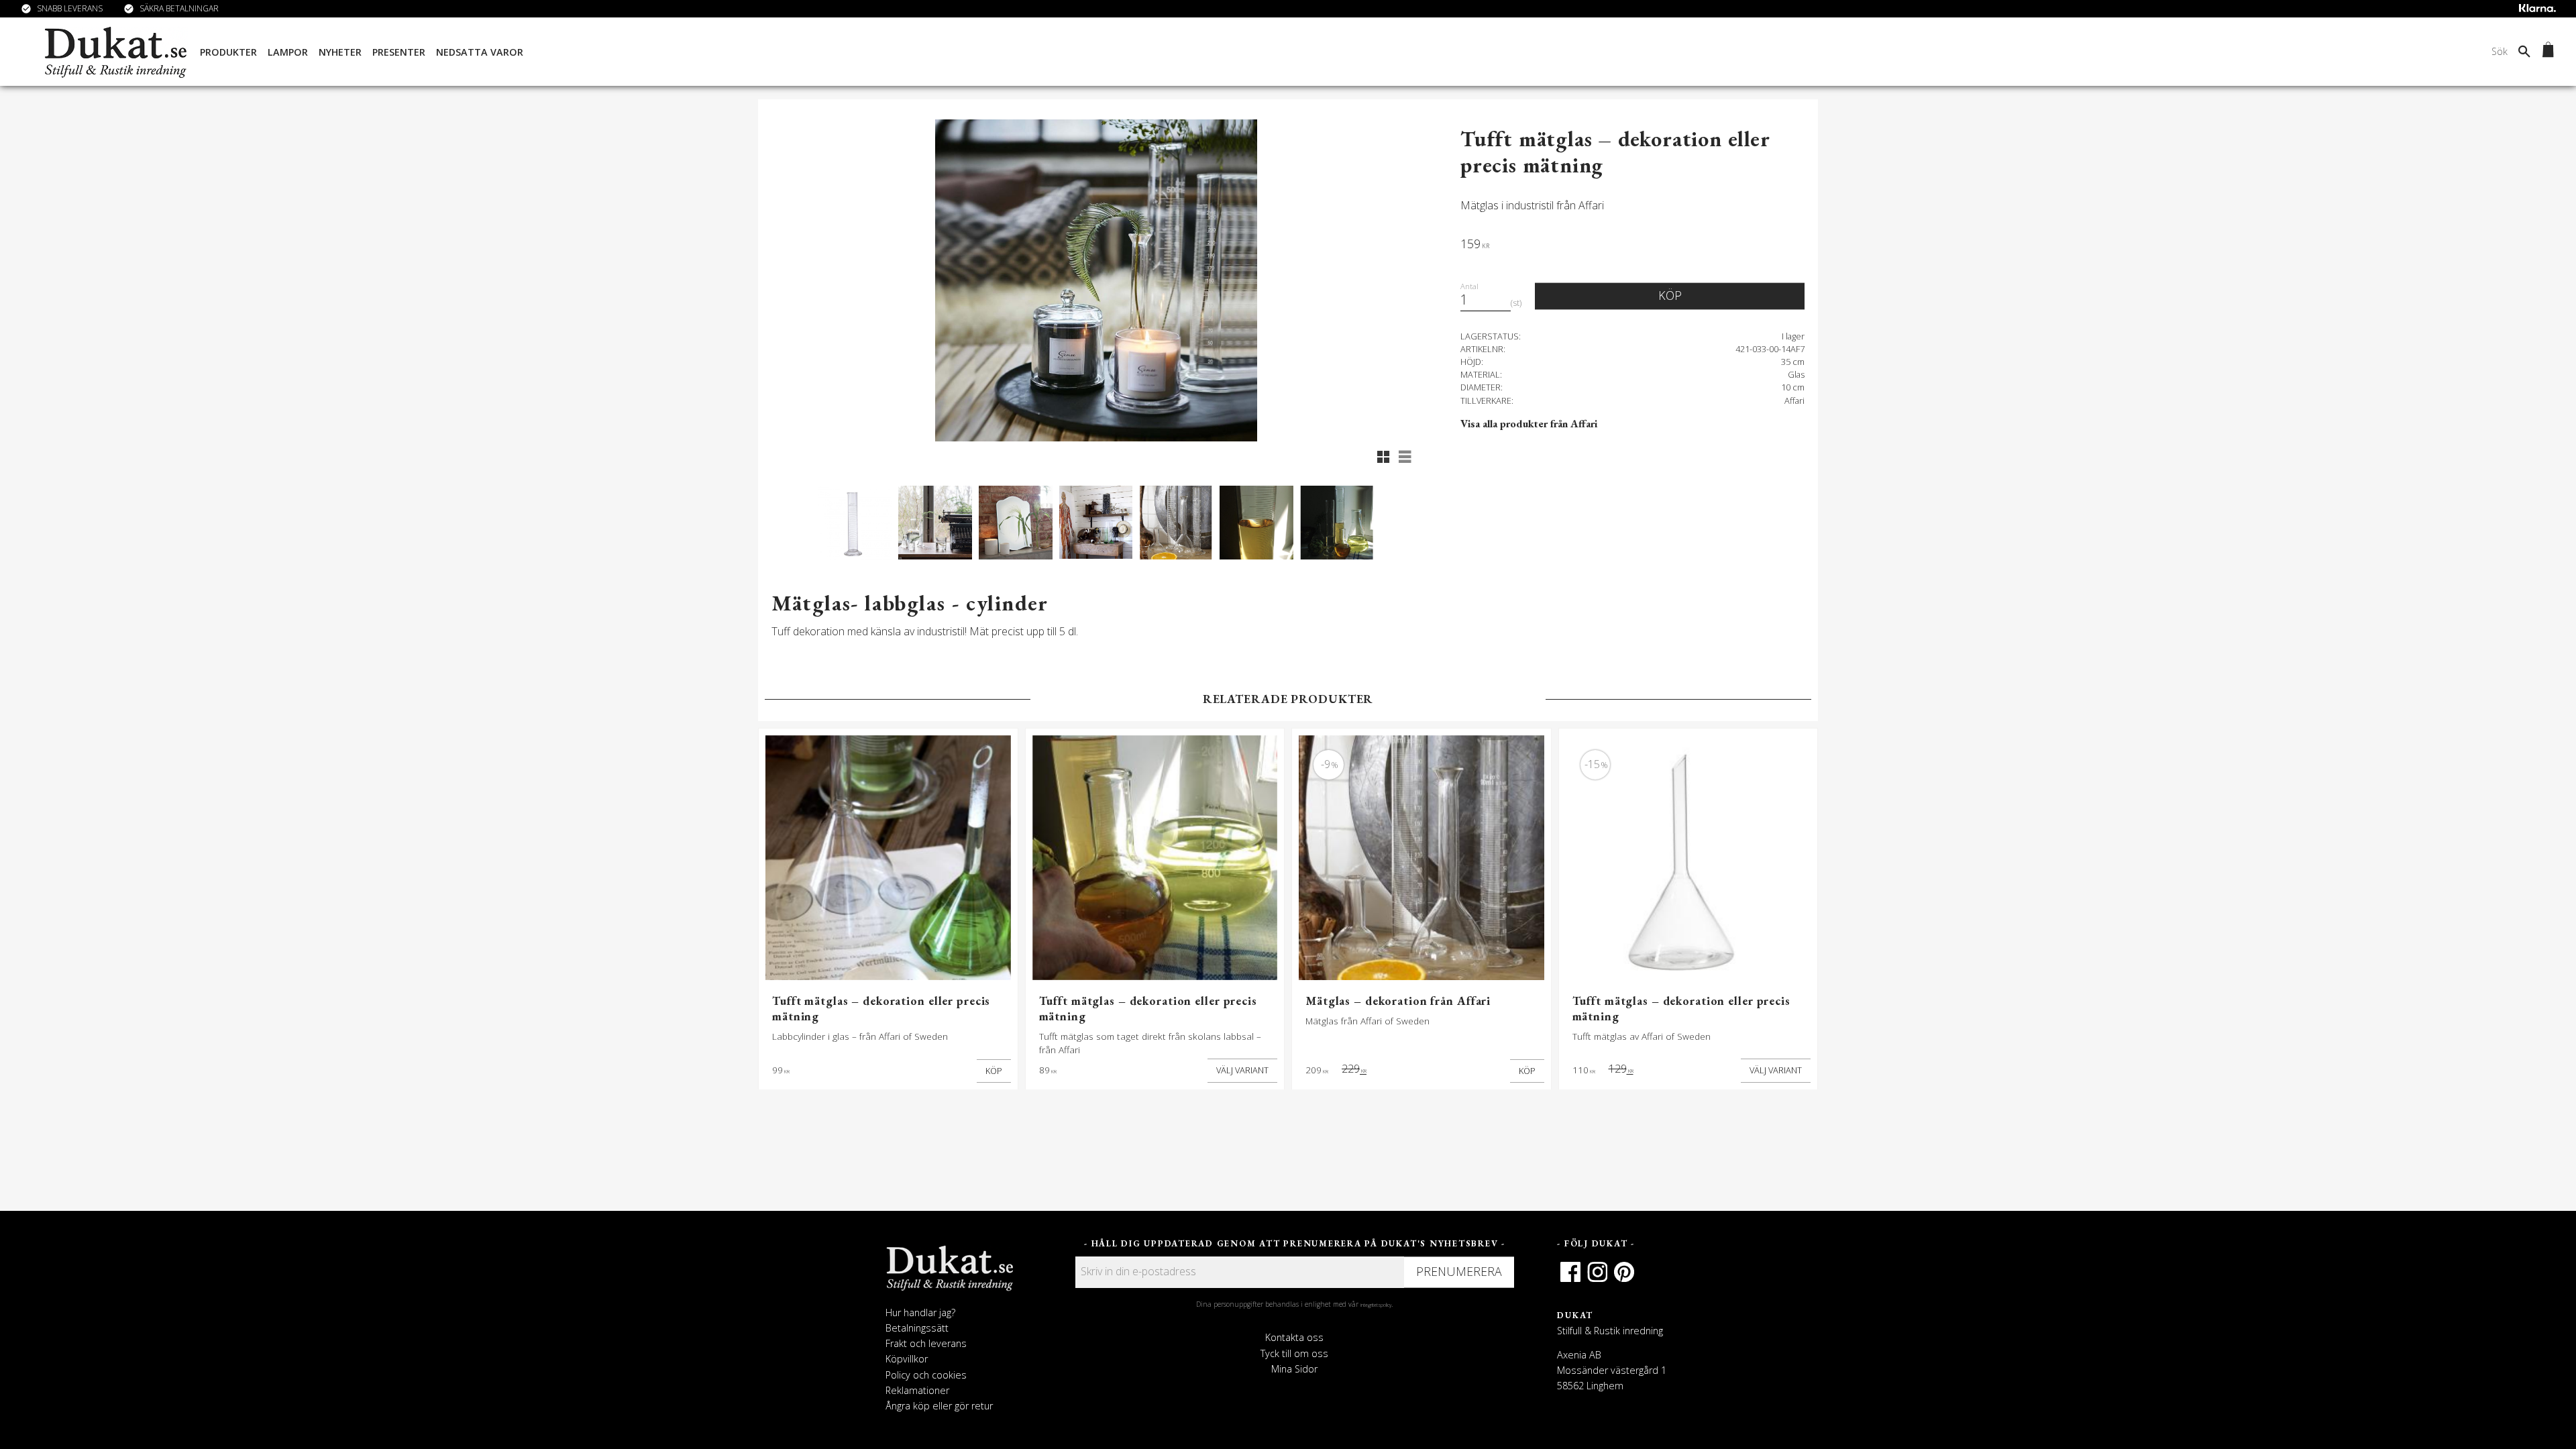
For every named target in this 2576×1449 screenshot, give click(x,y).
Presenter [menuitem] (399, 52)
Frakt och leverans (926, 1343)
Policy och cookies (926, 1375)
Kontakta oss (1294, 1337)
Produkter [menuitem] (228, 52)
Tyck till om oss (1294, 1353)
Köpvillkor (907, 1359)
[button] (1383, 457)
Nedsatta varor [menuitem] (480, 52)
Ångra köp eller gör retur (939, 1406)
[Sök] (2524, 51)
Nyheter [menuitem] (340, 52)
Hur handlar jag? (920, 1312)
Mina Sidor (1294, 1369)
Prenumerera (1459, 1271)
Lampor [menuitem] (288, 52)
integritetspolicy (1376, 1305)
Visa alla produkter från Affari (1529, 424)
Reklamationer (917, 1390)
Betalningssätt (917, 1328)
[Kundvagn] (2545, 52)
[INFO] (1242, 1071)
